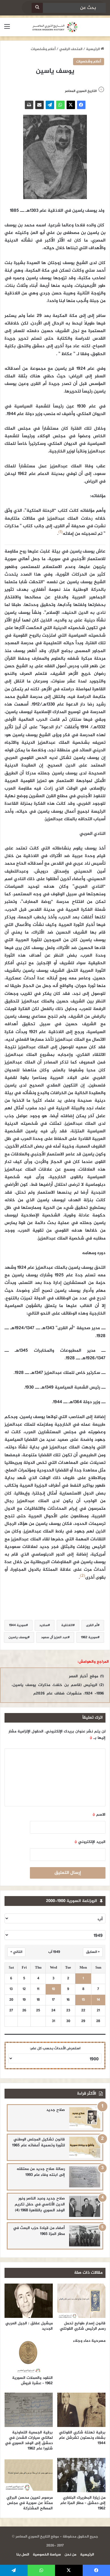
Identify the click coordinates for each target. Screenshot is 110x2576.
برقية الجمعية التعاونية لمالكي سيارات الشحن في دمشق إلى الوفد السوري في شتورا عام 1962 (29, 2440)
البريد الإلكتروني (90, 1842)
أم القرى (92, 1625)
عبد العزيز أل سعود (54, 1637)
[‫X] (71, 105)
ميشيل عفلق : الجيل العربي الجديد (29, 2326)
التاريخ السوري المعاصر (81, 91)
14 (98, 2000)
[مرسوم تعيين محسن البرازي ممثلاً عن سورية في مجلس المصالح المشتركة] (29, 2475)
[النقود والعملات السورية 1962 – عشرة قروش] (29, 2355)
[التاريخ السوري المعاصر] (55, 27)
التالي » (16, 1952)
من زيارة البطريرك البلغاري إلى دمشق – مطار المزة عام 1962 (83, 2503)
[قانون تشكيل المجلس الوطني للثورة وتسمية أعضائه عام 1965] (85, 2147)
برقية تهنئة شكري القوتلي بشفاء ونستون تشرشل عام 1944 (82, 2438)
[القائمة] (7, 29)
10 (53, 1989)
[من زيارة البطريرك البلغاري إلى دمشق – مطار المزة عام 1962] (81, 2475)
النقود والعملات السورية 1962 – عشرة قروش (32, 2381)
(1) (60, 532)
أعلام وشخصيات (43, 49)
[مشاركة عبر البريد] (39, 105)
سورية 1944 (17, 1625)
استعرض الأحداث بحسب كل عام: (55, 2048)
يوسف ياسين (18, 1637)
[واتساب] (60, 105)
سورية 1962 (89, 1637)
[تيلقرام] (50, 105)
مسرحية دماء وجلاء (89, 2341)
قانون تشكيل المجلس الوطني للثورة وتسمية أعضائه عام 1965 (38, 2142)
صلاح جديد (56, 2110)
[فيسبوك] (81, 105)
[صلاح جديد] (85, 2118)
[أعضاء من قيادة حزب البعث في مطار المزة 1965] (85, 2236)
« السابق (93, 1952)
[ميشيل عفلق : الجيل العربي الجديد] (29, 2301)
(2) (82, 1576)
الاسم (99, 1815)
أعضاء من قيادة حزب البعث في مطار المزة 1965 (39, 2231)
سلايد (44, 1625)
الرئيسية (93, 49)
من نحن (71, 2555)
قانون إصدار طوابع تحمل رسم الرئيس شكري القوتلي (83, 2326)
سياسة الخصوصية (47, 2555)
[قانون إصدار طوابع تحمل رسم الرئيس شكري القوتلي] (81, 2301)
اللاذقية (67, 1625)
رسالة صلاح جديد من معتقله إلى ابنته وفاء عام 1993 (41, 2172)
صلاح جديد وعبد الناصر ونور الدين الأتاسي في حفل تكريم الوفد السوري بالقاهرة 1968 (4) (40, 2204)
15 (83, 2000)
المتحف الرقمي (71, 49)
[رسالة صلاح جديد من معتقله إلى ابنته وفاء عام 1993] (85, 2177)
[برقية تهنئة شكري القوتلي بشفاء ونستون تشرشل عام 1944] (81, 2410)
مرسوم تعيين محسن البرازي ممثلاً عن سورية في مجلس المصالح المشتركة (30, 2503)
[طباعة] (29, 105)
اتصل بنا (23, 2555)
